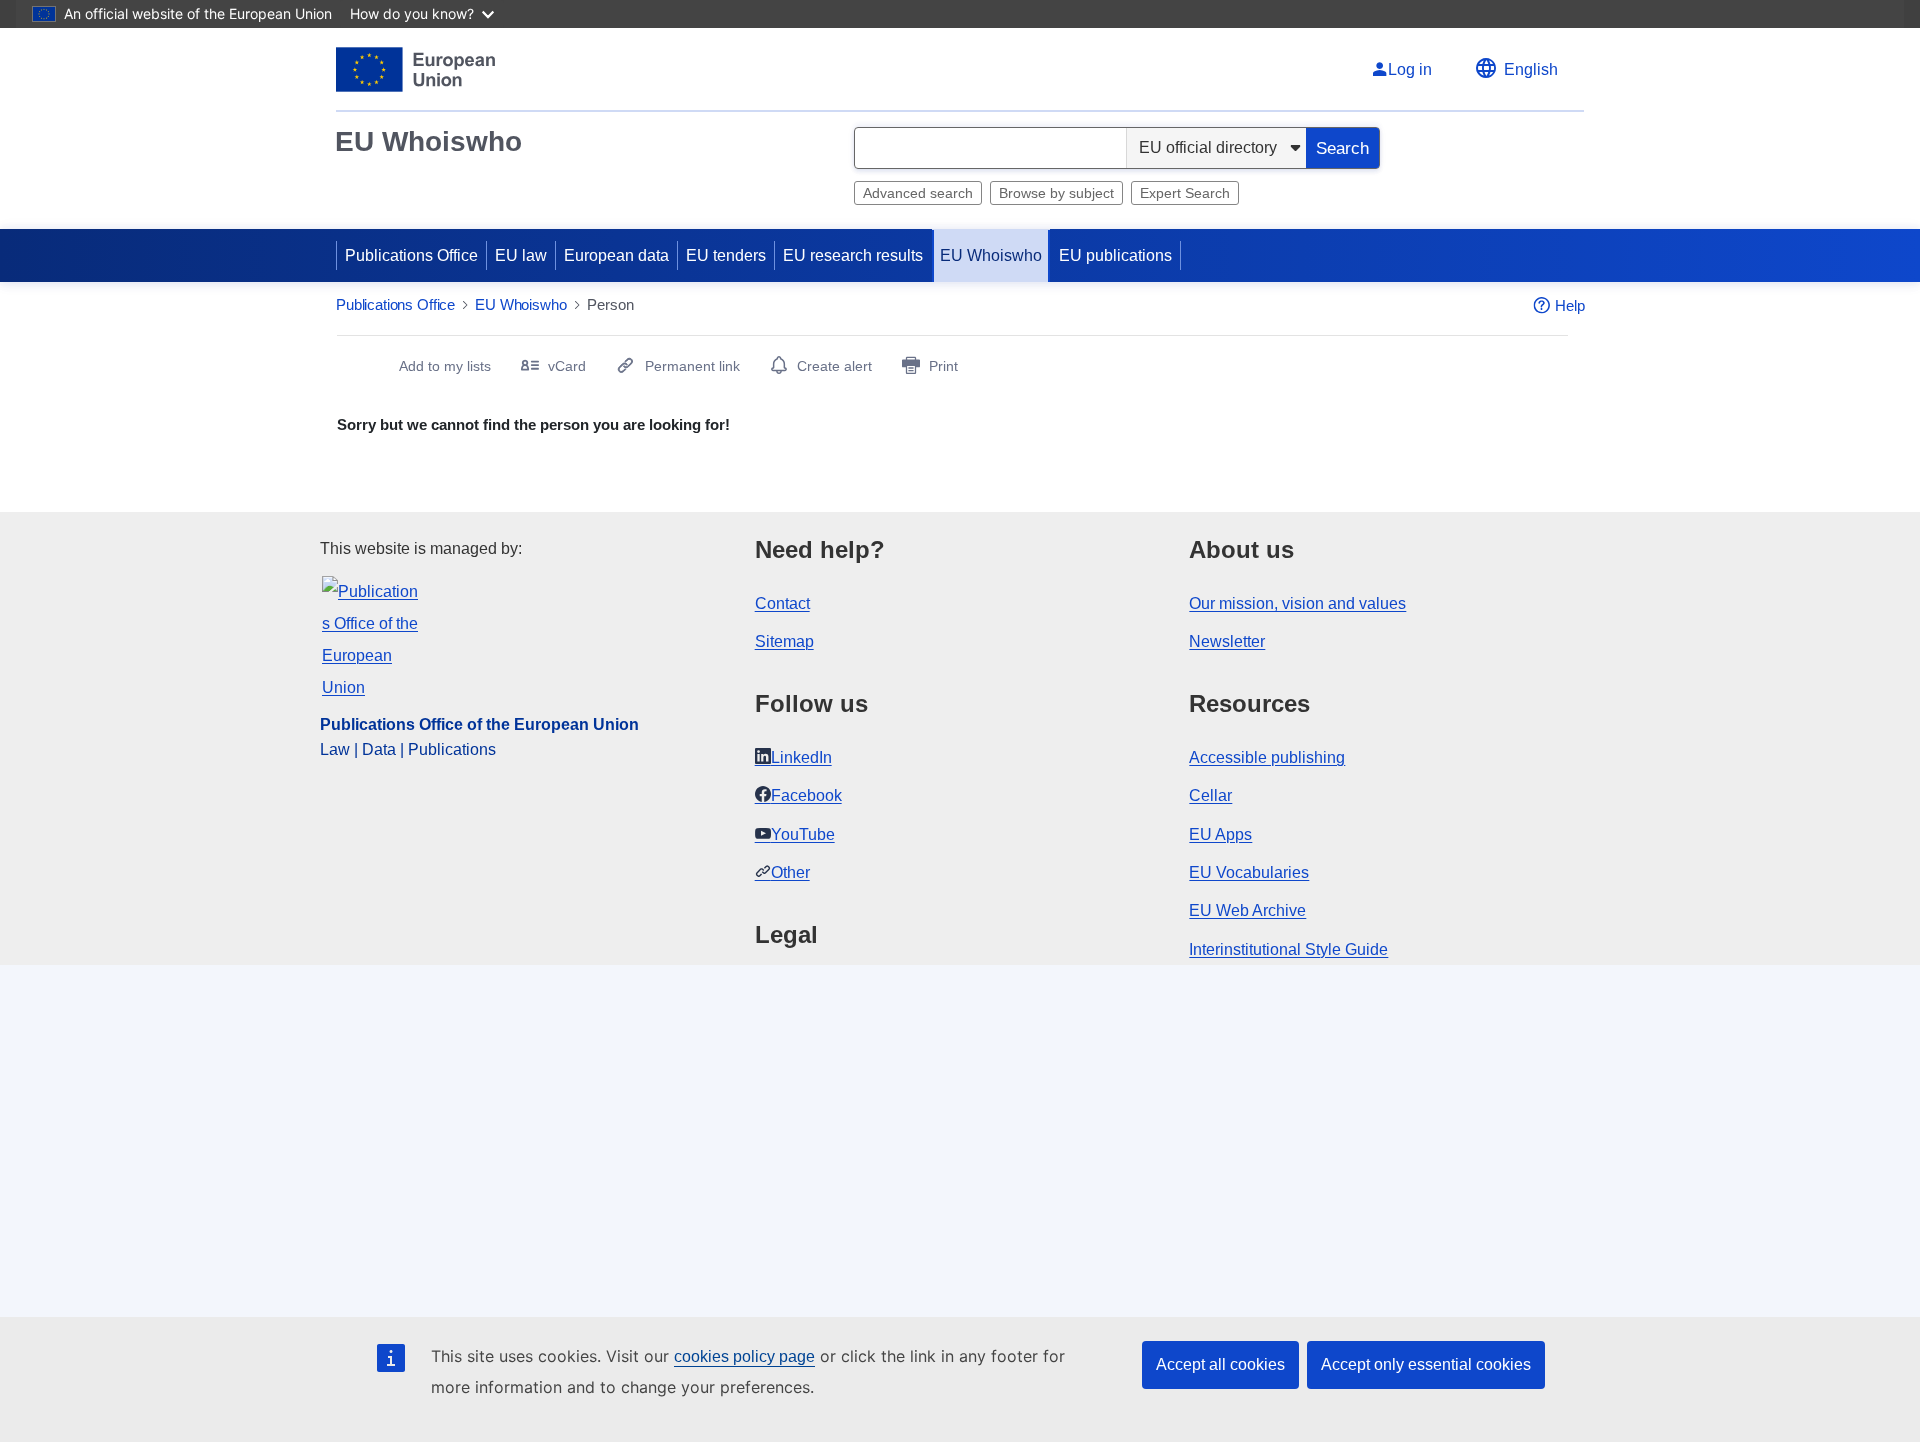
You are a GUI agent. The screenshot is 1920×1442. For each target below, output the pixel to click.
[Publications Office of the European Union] (415, 69)
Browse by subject (1056, 193)
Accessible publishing (1267, 757)
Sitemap (784, 641)
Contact (782, 603)
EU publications (1115, 255)
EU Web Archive (1247, 910)
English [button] (1531, 69)
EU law (521, 255)
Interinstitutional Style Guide (1288, 949)
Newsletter (1227, 641)
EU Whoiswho (428, 141)
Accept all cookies (1220, 1364)
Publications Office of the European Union (479, 724)
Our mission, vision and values (1297, 603)
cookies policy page (744, 1356)
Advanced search (918, 193)
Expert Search (1185, 193)
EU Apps (1220, 834)
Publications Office (411, 255)
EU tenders (726, 255)
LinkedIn (801, 757)
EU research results (853, 255)
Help (1570, 305)
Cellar (1210, 795)
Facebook (806, 795)
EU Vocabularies (1249, 872)
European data (616, 255)
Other (790, 872)
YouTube (803, 834)
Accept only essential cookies (1426, 1364)
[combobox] (990, 148)
